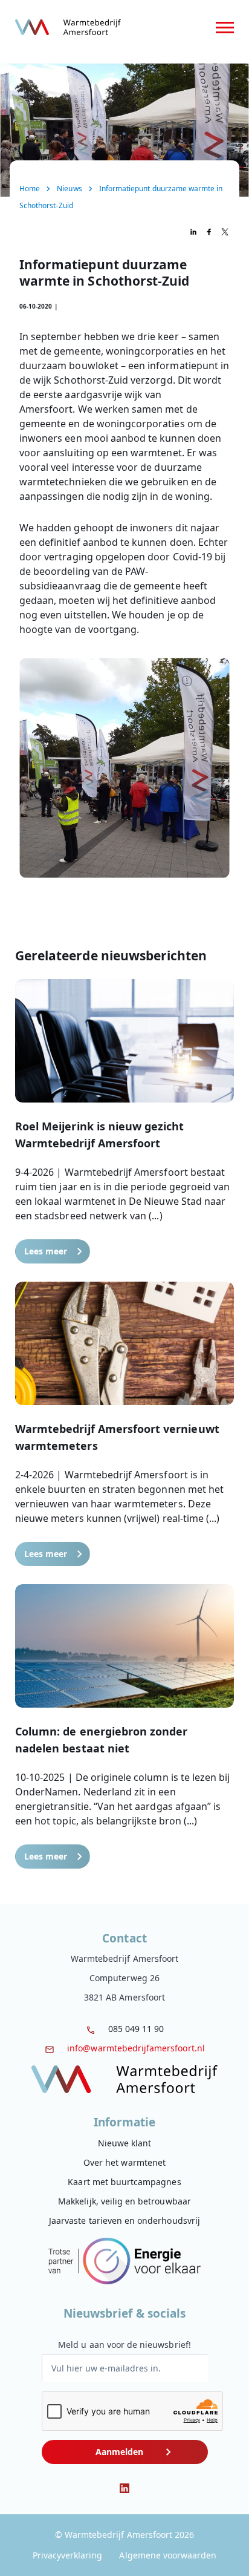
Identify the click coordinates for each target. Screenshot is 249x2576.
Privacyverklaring (68, 2555)
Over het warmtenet (124, 2162)
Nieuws (69, 188)
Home (30, 188)
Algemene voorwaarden (168, 2555)
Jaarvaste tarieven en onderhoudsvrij (124, 2220)
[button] (124, 1121)
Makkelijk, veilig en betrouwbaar (124, 2201)
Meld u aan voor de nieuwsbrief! (124, 2345)
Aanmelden (119, 2452)
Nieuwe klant (125, 2143)
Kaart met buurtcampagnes (124, 2182)
